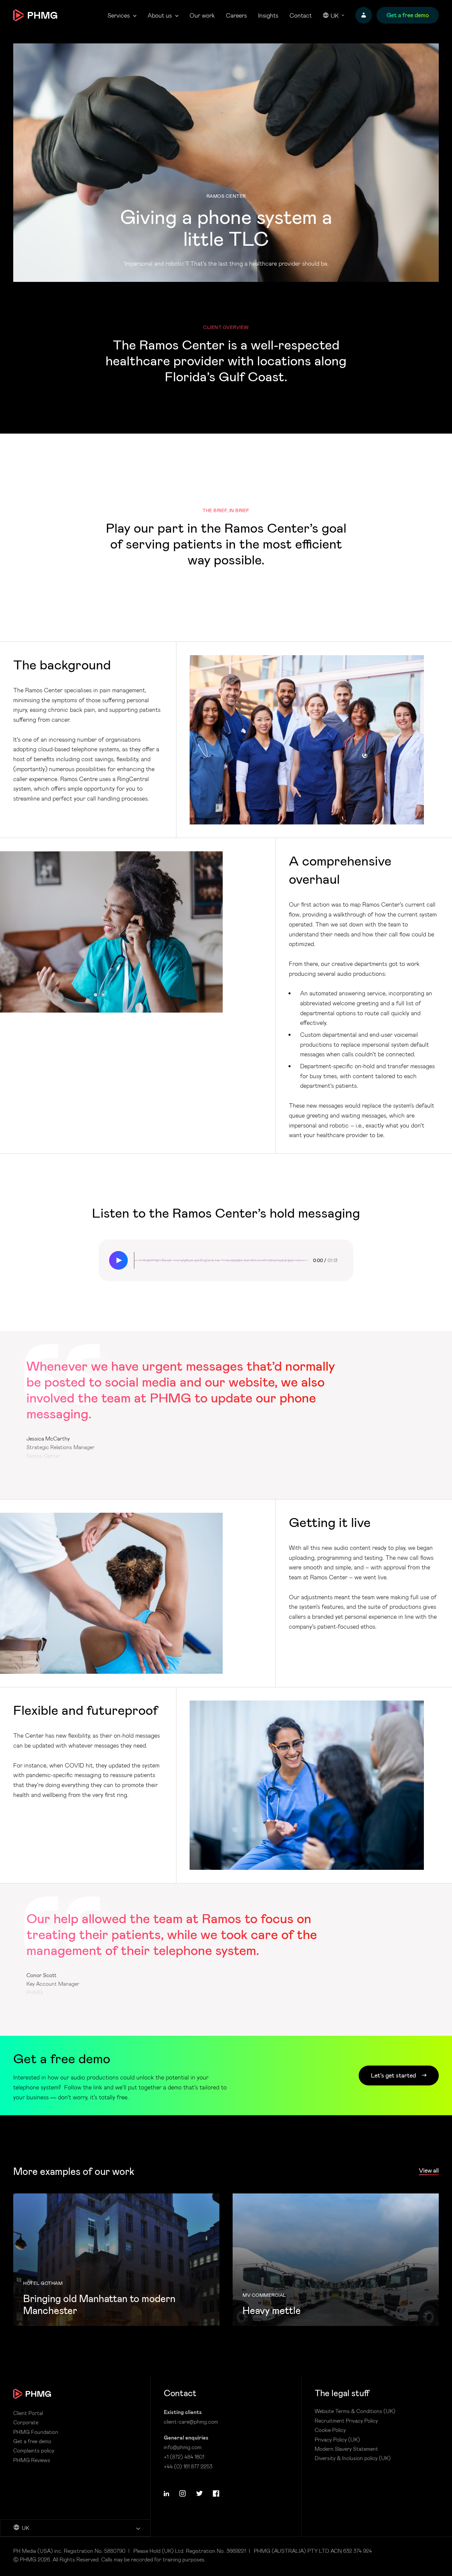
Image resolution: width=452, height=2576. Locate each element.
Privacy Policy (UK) (337, 2440)
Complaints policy (34, 2450)
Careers (236, 15)
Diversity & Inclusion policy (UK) (353, 2458)
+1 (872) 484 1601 (184, 2457)
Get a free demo (32, 2441)
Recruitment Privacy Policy (346, 2421)
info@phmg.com (183, 2447)
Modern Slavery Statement (346, 2449)
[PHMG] (35, 15)
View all (429, 2170)
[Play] (118, 1260)
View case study (116, 2260)
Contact (301, 15)
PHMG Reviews (32, 2460)
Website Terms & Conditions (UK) (355, 2411)
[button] (166, 2494)
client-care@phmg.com (191, 2421)
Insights (268, 15)
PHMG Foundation (36, 2432)
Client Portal (28, 2413)
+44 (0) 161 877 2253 (188, 2466)
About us (160, 15)
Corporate (26, 2422)
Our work (202, 15)
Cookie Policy (330, 2430)
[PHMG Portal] (364, 15)
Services (119, 15)
